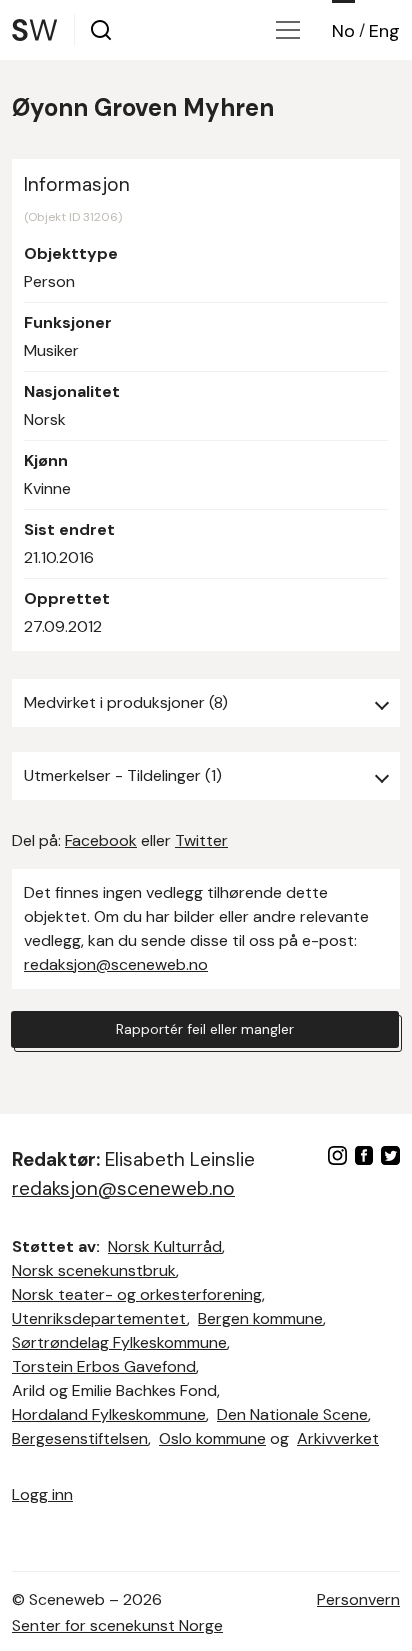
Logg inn (42, 1494)
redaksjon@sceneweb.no (116, 964)
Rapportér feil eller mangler (205, 1029)
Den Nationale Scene (292, 1414)
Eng (384, 31)
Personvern (358, 1599)
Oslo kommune (212, 1438)
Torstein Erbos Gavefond (104, 1366)
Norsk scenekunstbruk (94, 1270)
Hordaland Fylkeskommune (109, 1414)
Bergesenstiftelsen (80, 1438)
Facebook (101, 840)
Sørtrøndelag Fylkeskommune (119, 1342)
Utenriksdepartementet (99, 1318)
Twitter (201, 840)
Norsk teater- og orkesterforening (137, 1294)
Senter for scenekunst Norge (117, 1625)
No (343, 31)
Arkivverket (338, 1438)
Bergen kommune (260, 1318)
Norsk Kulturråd (165, 1246)
